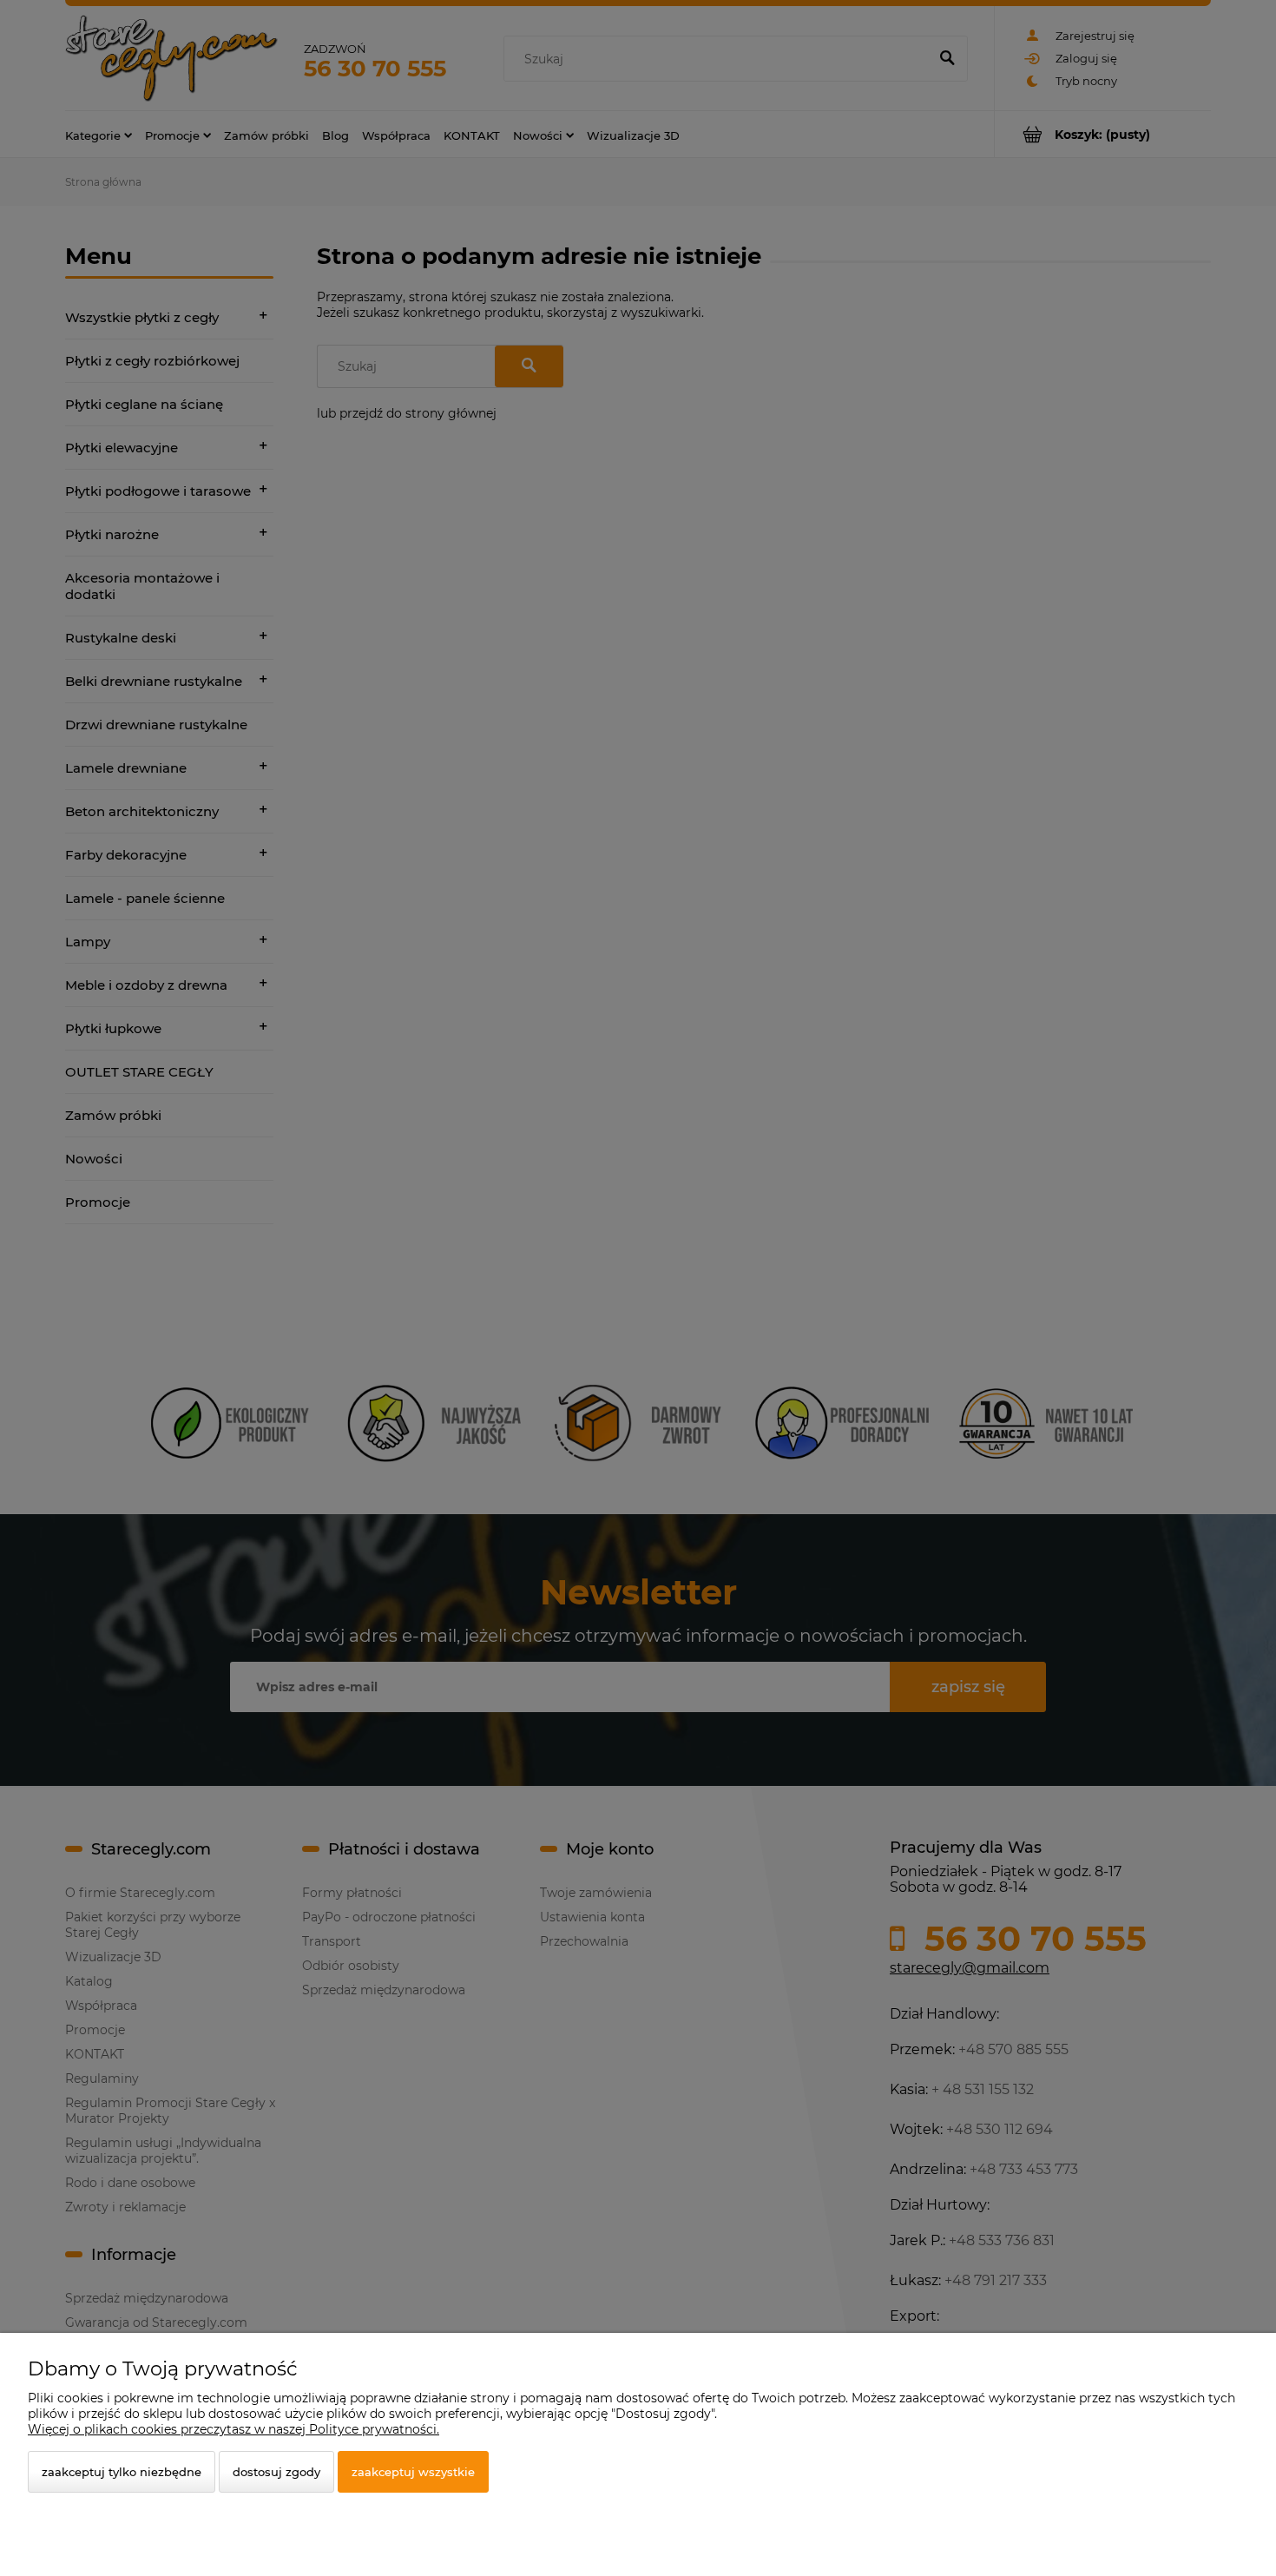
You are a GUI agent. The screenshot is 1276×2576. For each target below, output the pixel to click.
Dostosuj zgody (276, 2472)
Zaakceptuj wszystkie (413, 2472)
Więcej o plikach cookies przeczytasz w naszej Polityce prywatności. (233, 2429)
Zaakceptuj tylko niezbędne (122, 2472)
